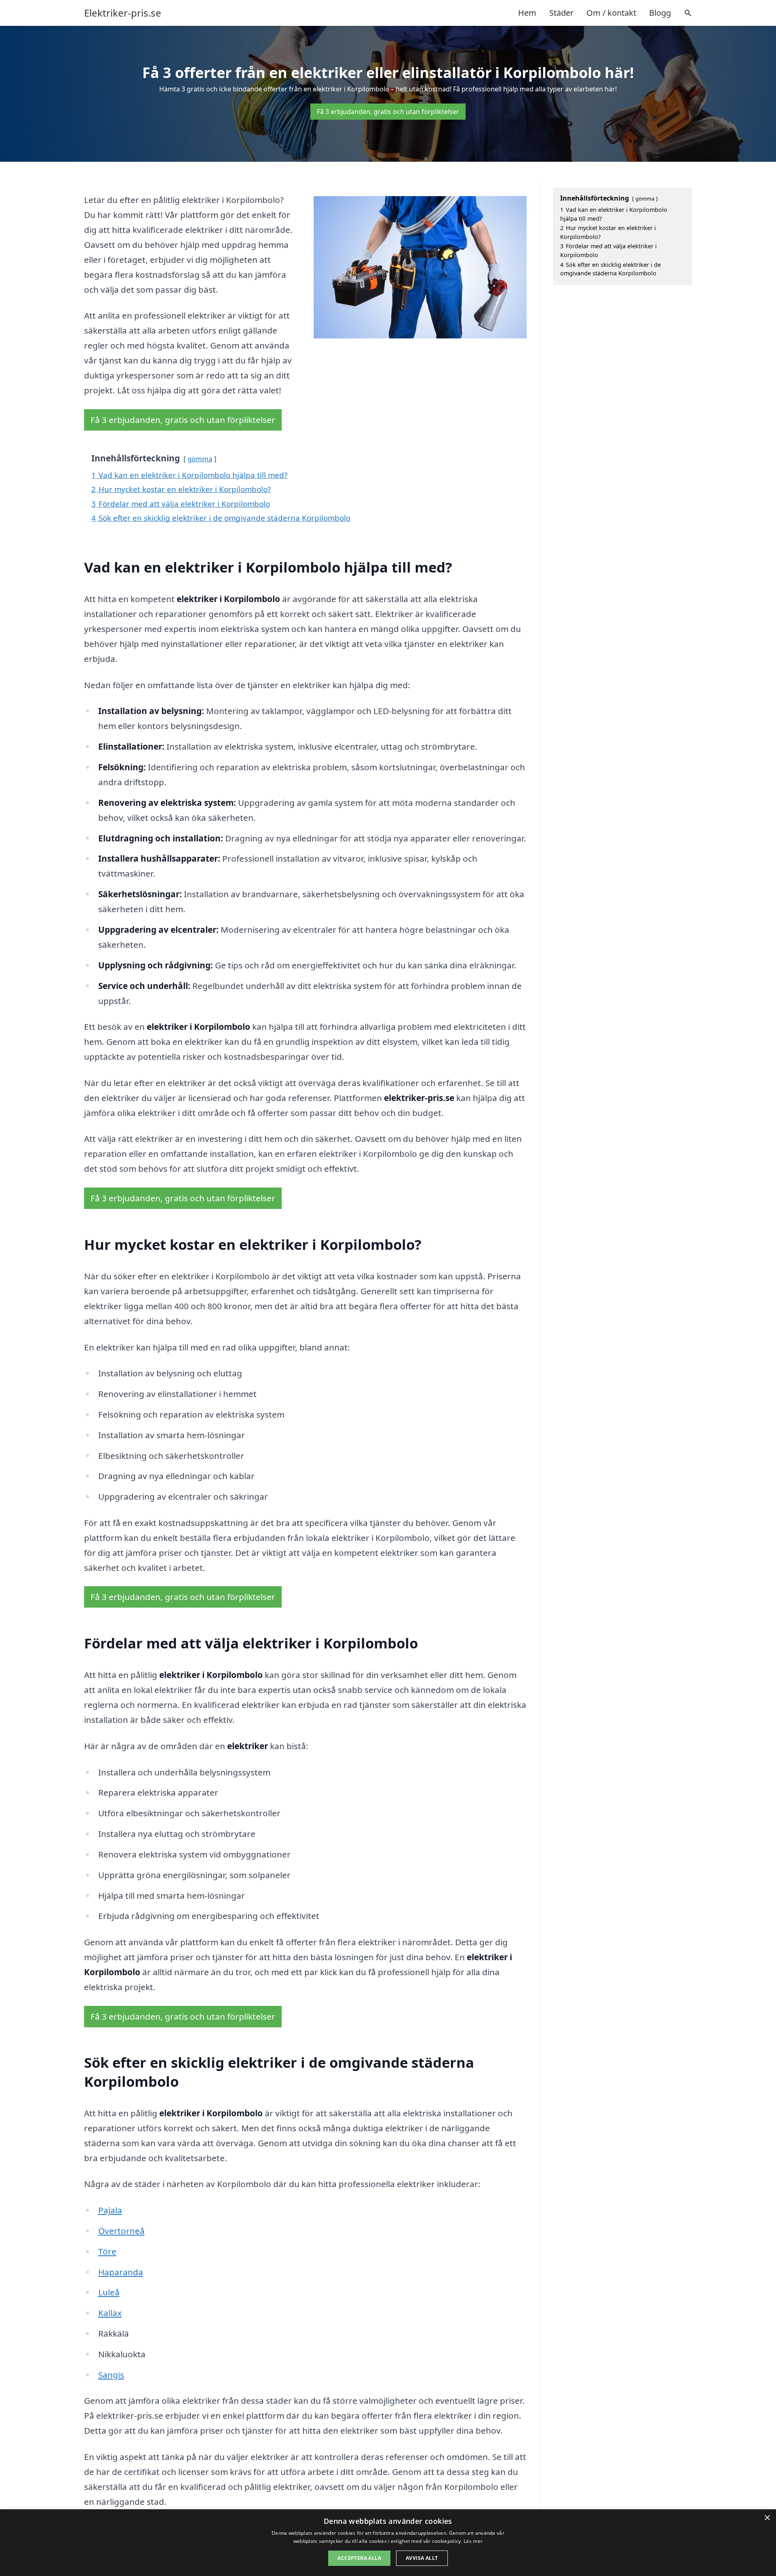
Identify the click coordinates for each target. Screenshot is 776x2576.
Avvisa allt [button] (422, 2558)
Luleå (109, 2292)
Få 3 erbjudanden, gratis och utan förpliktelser (388, 112)
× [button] (767, 2518)
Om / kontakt (611, 13)
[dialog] (388, 2543)
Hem (527, 13)
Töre (107, 2251)
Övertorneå (121, 2231)
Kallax (110, 2313)
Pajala (110, 2210)
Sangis (111, 2375)
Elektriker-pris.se (123, 13)
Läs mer (473, 2541)
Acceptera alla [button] (359, 2558)
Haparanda (121, 2272)
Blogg (660, 13)
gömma (200, 459)
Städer (561, 13)
